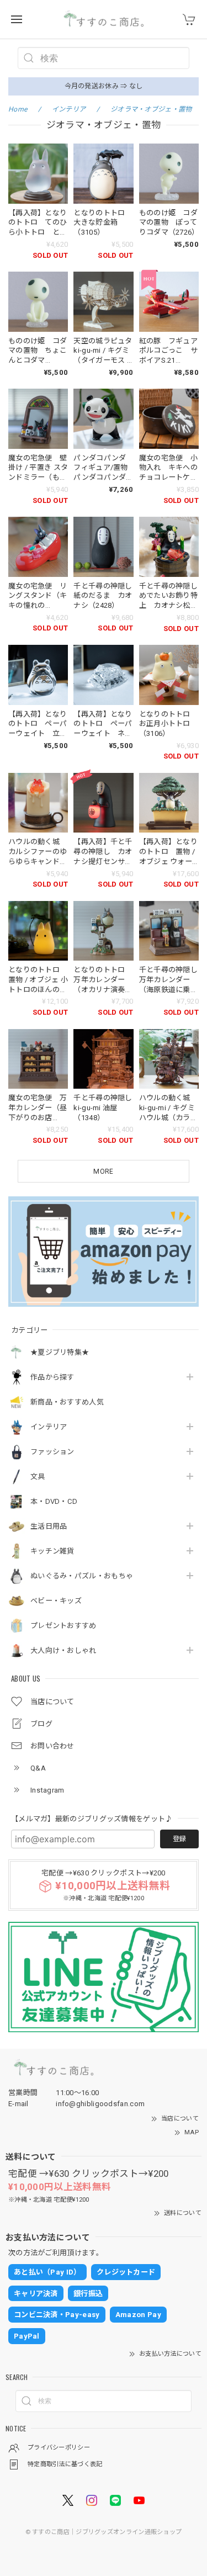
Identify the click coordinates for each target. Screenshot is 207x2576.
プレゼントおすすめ (63, 1626)
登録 (179, 1839)
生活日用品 (49, 1526)
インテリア (49, 1427)
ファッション (52, 1452)
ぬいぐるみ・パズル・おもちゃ (82, 1576)
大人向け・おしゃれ (63, 1650)
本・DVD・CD (54, 1501)
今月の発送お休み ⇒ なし (104, 86)
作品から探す (52, 1377)
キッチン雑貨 (52, 1551)
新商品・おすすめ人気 (67, 1402)
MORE (103, 1172)
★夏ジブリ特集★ (60, 1352)
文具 (38, 1477)
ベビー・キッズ (56, 1601)
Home (18, 109)
